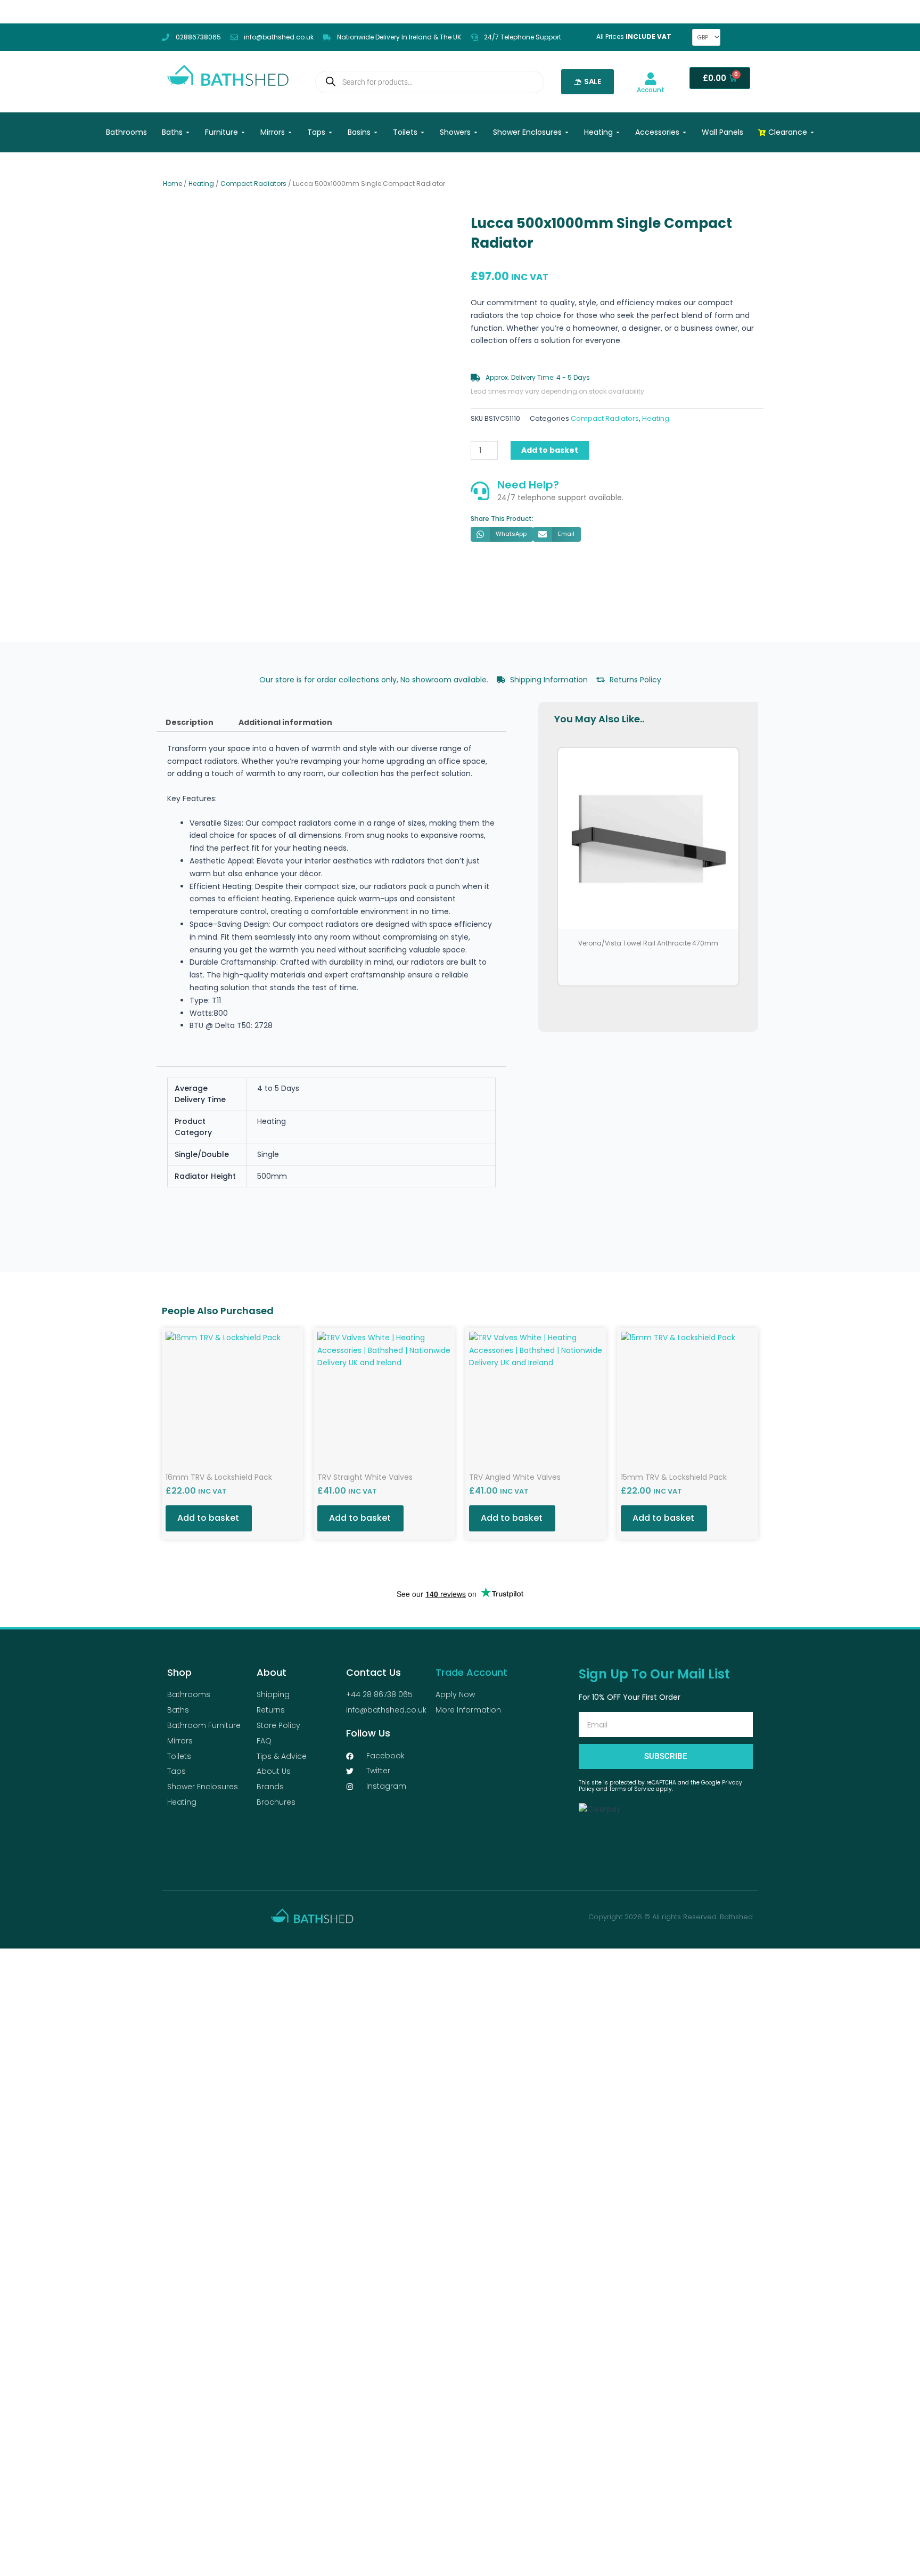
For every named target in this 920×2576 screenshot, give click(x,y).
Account (651, 90)
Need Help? (528, 485)
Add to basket (550, 450)
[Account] (651, 79)
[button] (502, 534)
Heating (201, 184)
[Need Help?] (480, 491)
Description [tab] (190, 722)
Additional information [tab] (285, 722)
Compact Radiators (253, 184)
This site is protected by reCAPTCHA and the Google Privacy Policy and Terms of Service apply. (660, 1786)
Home (172, 184)
